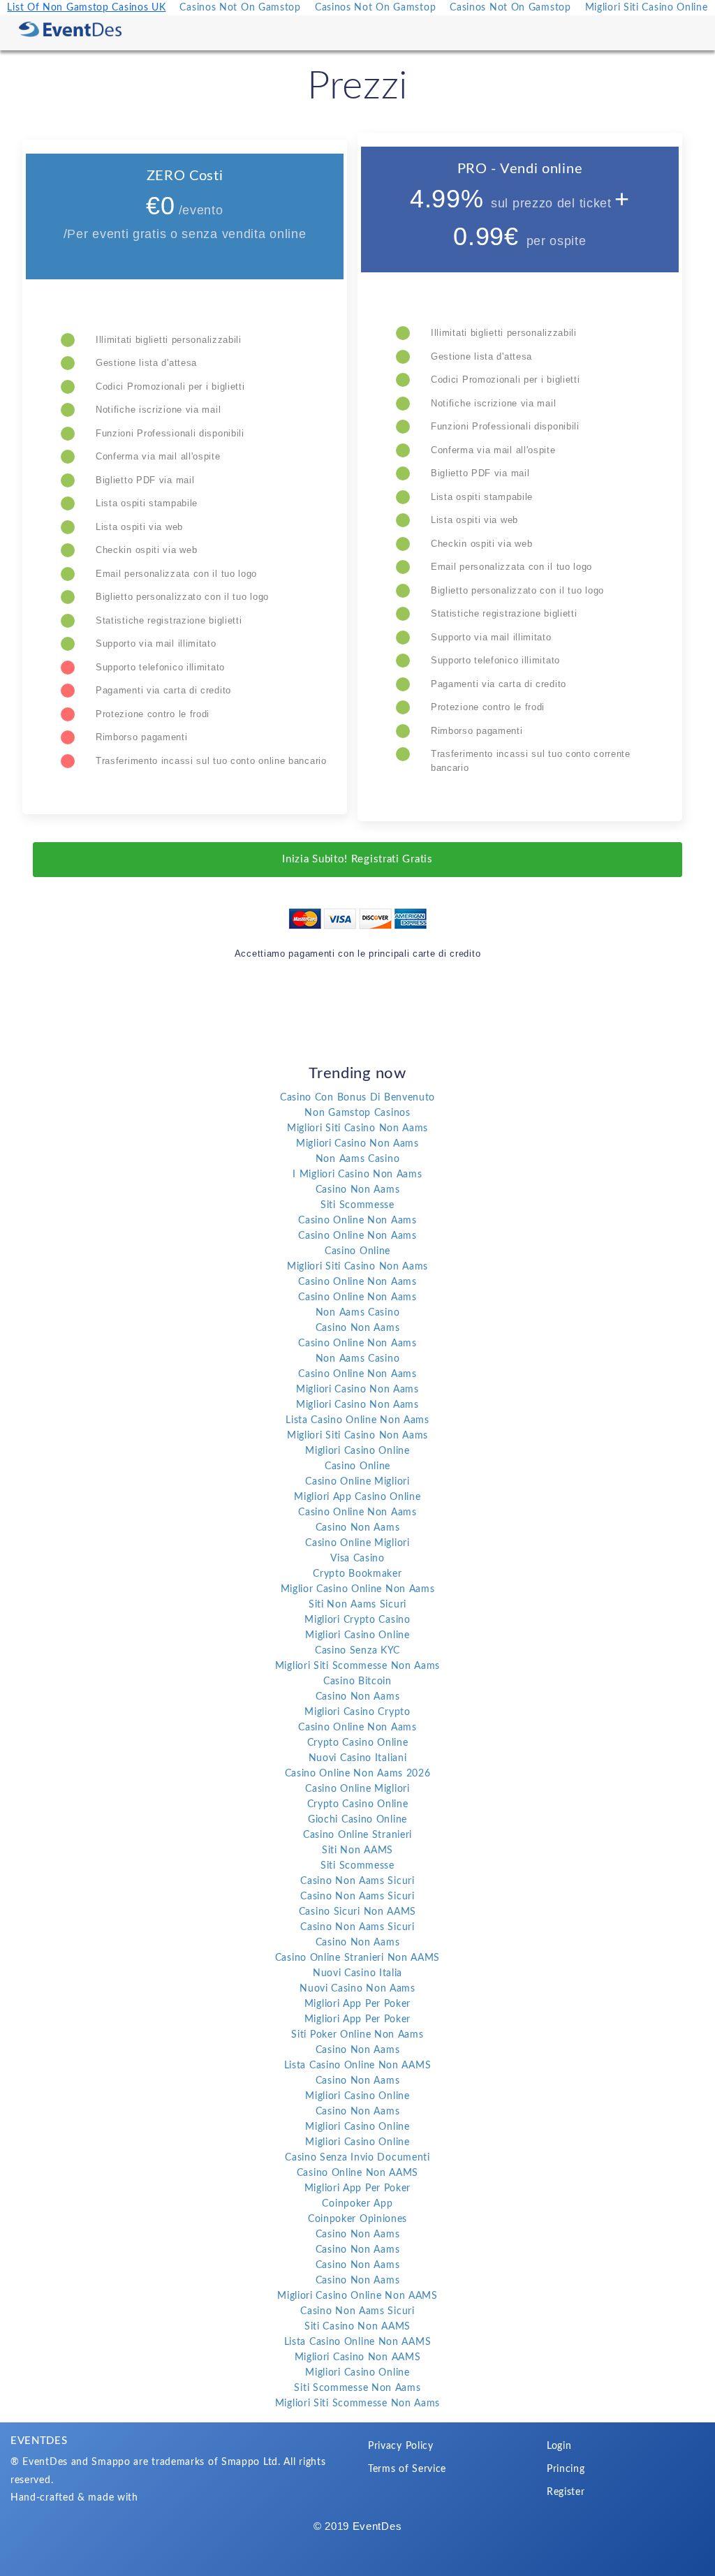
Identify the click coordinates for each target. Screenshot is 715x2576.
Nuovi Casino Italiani (358, 1758)
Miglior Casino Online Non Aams (358, 1589)
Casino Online (357, 1251)
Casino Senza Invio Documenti (357, 2158)
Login (559, 2446)
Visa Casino (357, 1559)
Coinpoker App (357, 2204)
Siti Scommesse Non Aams (357, 2388)
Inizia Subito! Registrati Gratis (357, 859)
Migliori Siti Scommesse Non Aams (357, 1666)
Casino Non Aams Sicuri (357, 1881)
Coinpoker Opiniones (357, 2219)
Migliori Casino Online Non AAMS (357, 2296)
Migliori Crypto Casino (357, 1620)
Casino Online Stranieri (357, 1835)
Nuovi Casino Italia (357, 1973)
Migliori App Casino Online (357, 1497)
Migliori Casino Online (357, 1451)
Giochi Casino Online (357, 1820)
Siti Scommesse (357, 1205)
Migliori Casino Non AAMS (358, 2357)
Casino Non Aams (358, 1190)
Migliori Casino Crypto (357, 1712)
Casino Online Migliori (357, 1482)
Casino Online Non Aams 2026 (358, 1774)
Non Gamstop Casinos (357, 1113)
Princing (566, 2469)
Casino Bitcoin (357, 1681)
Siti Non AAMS (357, 1850)
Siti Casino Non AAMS (357, 2327)
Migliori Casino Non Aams (357, 1144)
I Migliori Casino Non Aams (357, 1175)
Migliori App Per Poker (357, 2004)
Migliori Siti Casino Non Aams (357, 1128)
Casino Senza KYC (357, 1651)
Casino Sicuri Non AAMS (357, 1912)
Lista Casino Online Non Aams (357, 1420)
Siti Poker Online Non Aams (357, 2035)
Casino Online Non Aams (357, 1221)
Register (566, 2492)
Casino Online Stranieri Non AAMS (357, 1958)
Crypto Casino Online (358, 1743)
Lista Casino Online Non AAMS (358, 2066)
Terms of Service (407, 2469)
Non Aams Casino (358, 1159)
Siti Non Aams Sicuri (357, 1605)
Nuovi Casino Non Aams (357, 1989)
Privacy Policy (401, 2446)
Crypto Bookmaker (357, 1574)
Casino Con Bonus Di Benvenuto (357, 1098)
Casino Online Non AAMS (357, 2173)
